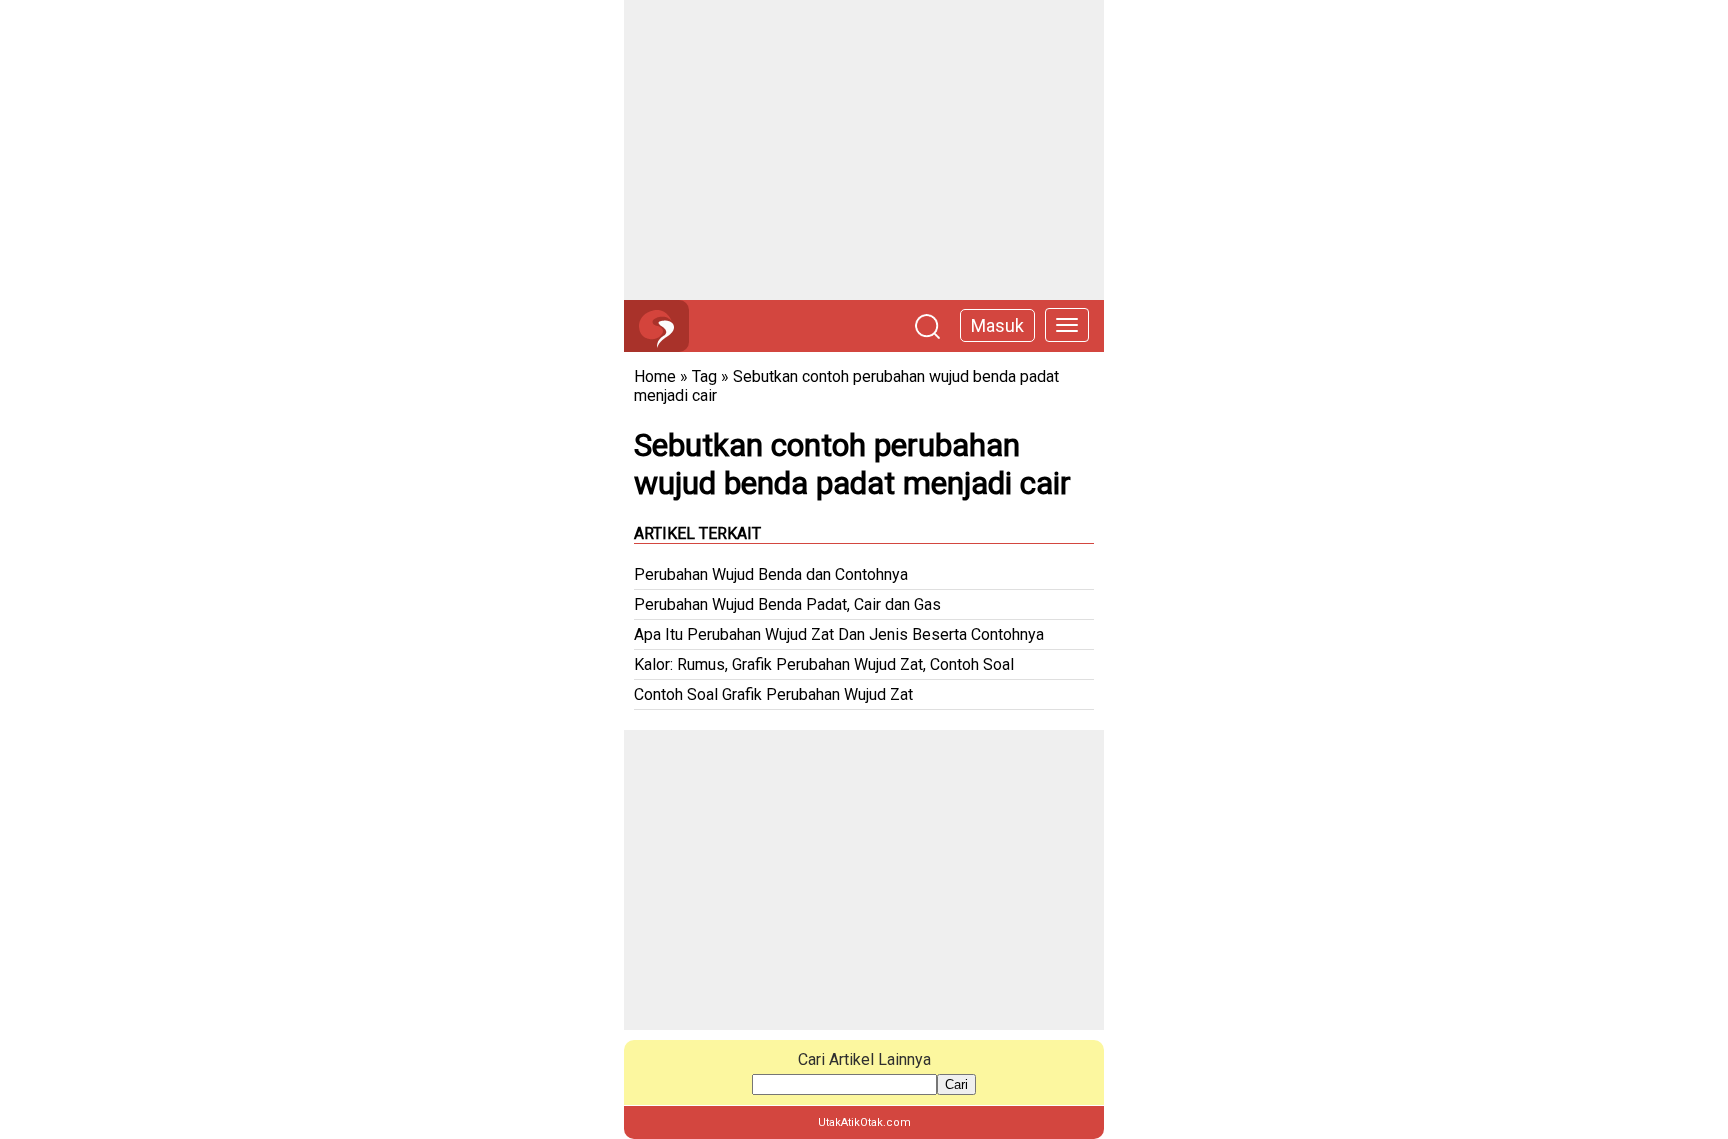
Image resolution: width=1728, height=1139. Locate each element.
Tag (704, 376)
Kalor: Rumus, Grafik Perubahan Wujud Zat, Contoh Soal (824, 664)
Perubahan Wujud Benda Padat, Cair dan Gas (787, 604)
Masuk (997, 325)
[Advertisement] (864, 150)
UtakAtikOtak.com (864, 1122)
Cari (956, 1084)
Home (655, 376)
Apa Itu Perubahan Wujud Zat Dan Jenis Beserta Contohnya (839, 634)
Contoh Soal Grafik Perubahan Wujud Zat (773, 694)
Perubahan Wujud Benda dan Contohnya (771, 574)
